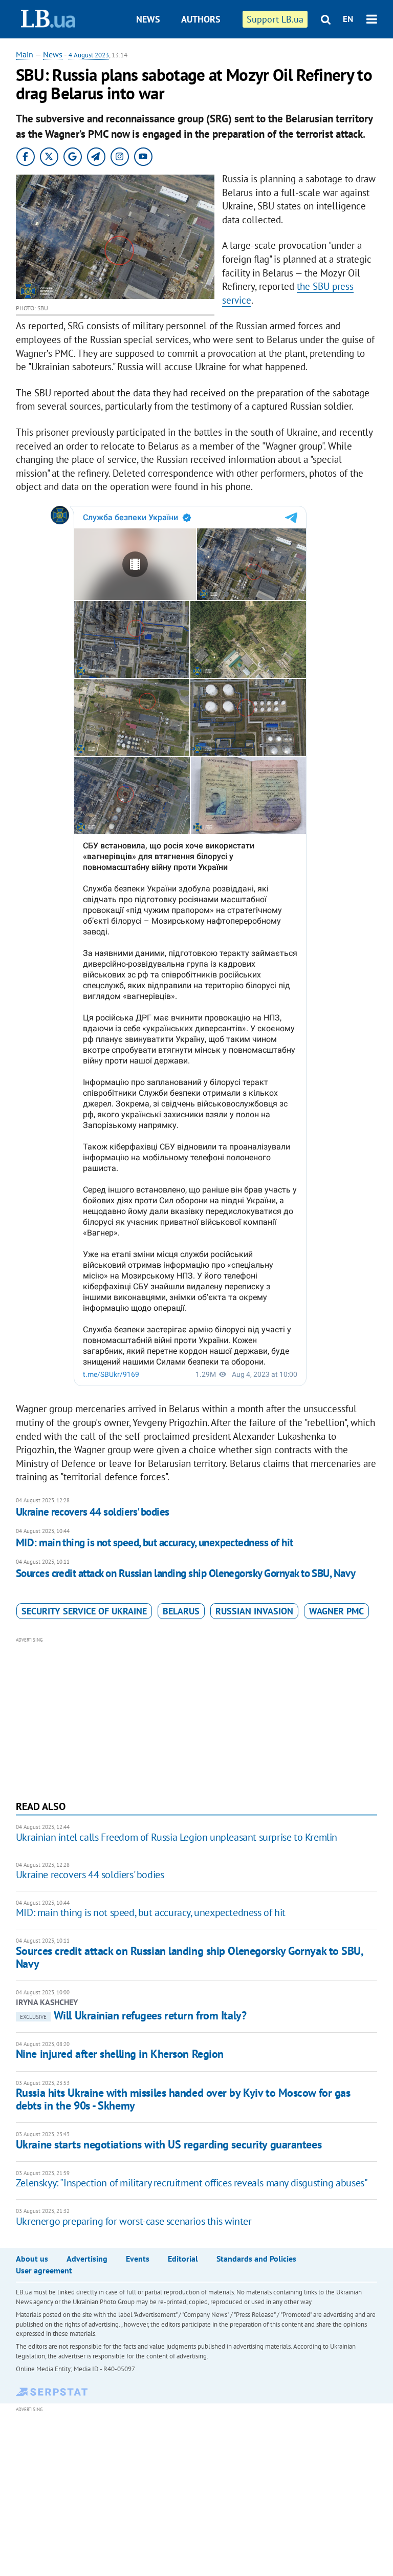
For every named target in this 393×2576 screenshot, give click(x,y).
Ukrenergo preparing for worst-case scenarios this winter (134, 2221)
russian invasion (254, 1611)
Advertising (87, 2259)
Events (138, 2259)
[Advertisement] (197, 1717)
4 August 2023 (89, 55)
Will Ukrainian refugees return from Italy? (133, 2015)
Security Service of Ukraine (84, 1611)
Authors (201, 19)
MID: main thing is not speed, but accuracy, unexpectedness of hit (155, 1542)
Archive (206, 58)
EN (348, 19)
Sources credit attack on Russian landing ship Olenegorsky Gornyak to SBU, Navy (186, 1573)
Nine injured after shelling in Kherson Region (120, 2054)
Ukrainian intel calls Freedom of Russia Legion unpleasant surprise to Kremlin (177, 1837)
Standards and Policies (256, 2259)
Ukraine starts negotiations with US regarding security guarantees (169, 2144)
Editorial (183, 2259)
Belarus (181, 1611)
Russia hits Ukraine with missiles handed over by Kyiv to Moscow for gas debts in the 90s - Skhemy (183, 2099)
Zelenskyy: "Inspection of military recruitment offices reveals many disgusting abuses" (192, 2183)
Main (25, 54)
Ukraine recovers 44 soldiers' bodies (93, 1512)
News (148, 19)
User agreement (44, 2270)
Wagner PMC (336, 1611)
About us (32, 2259)
